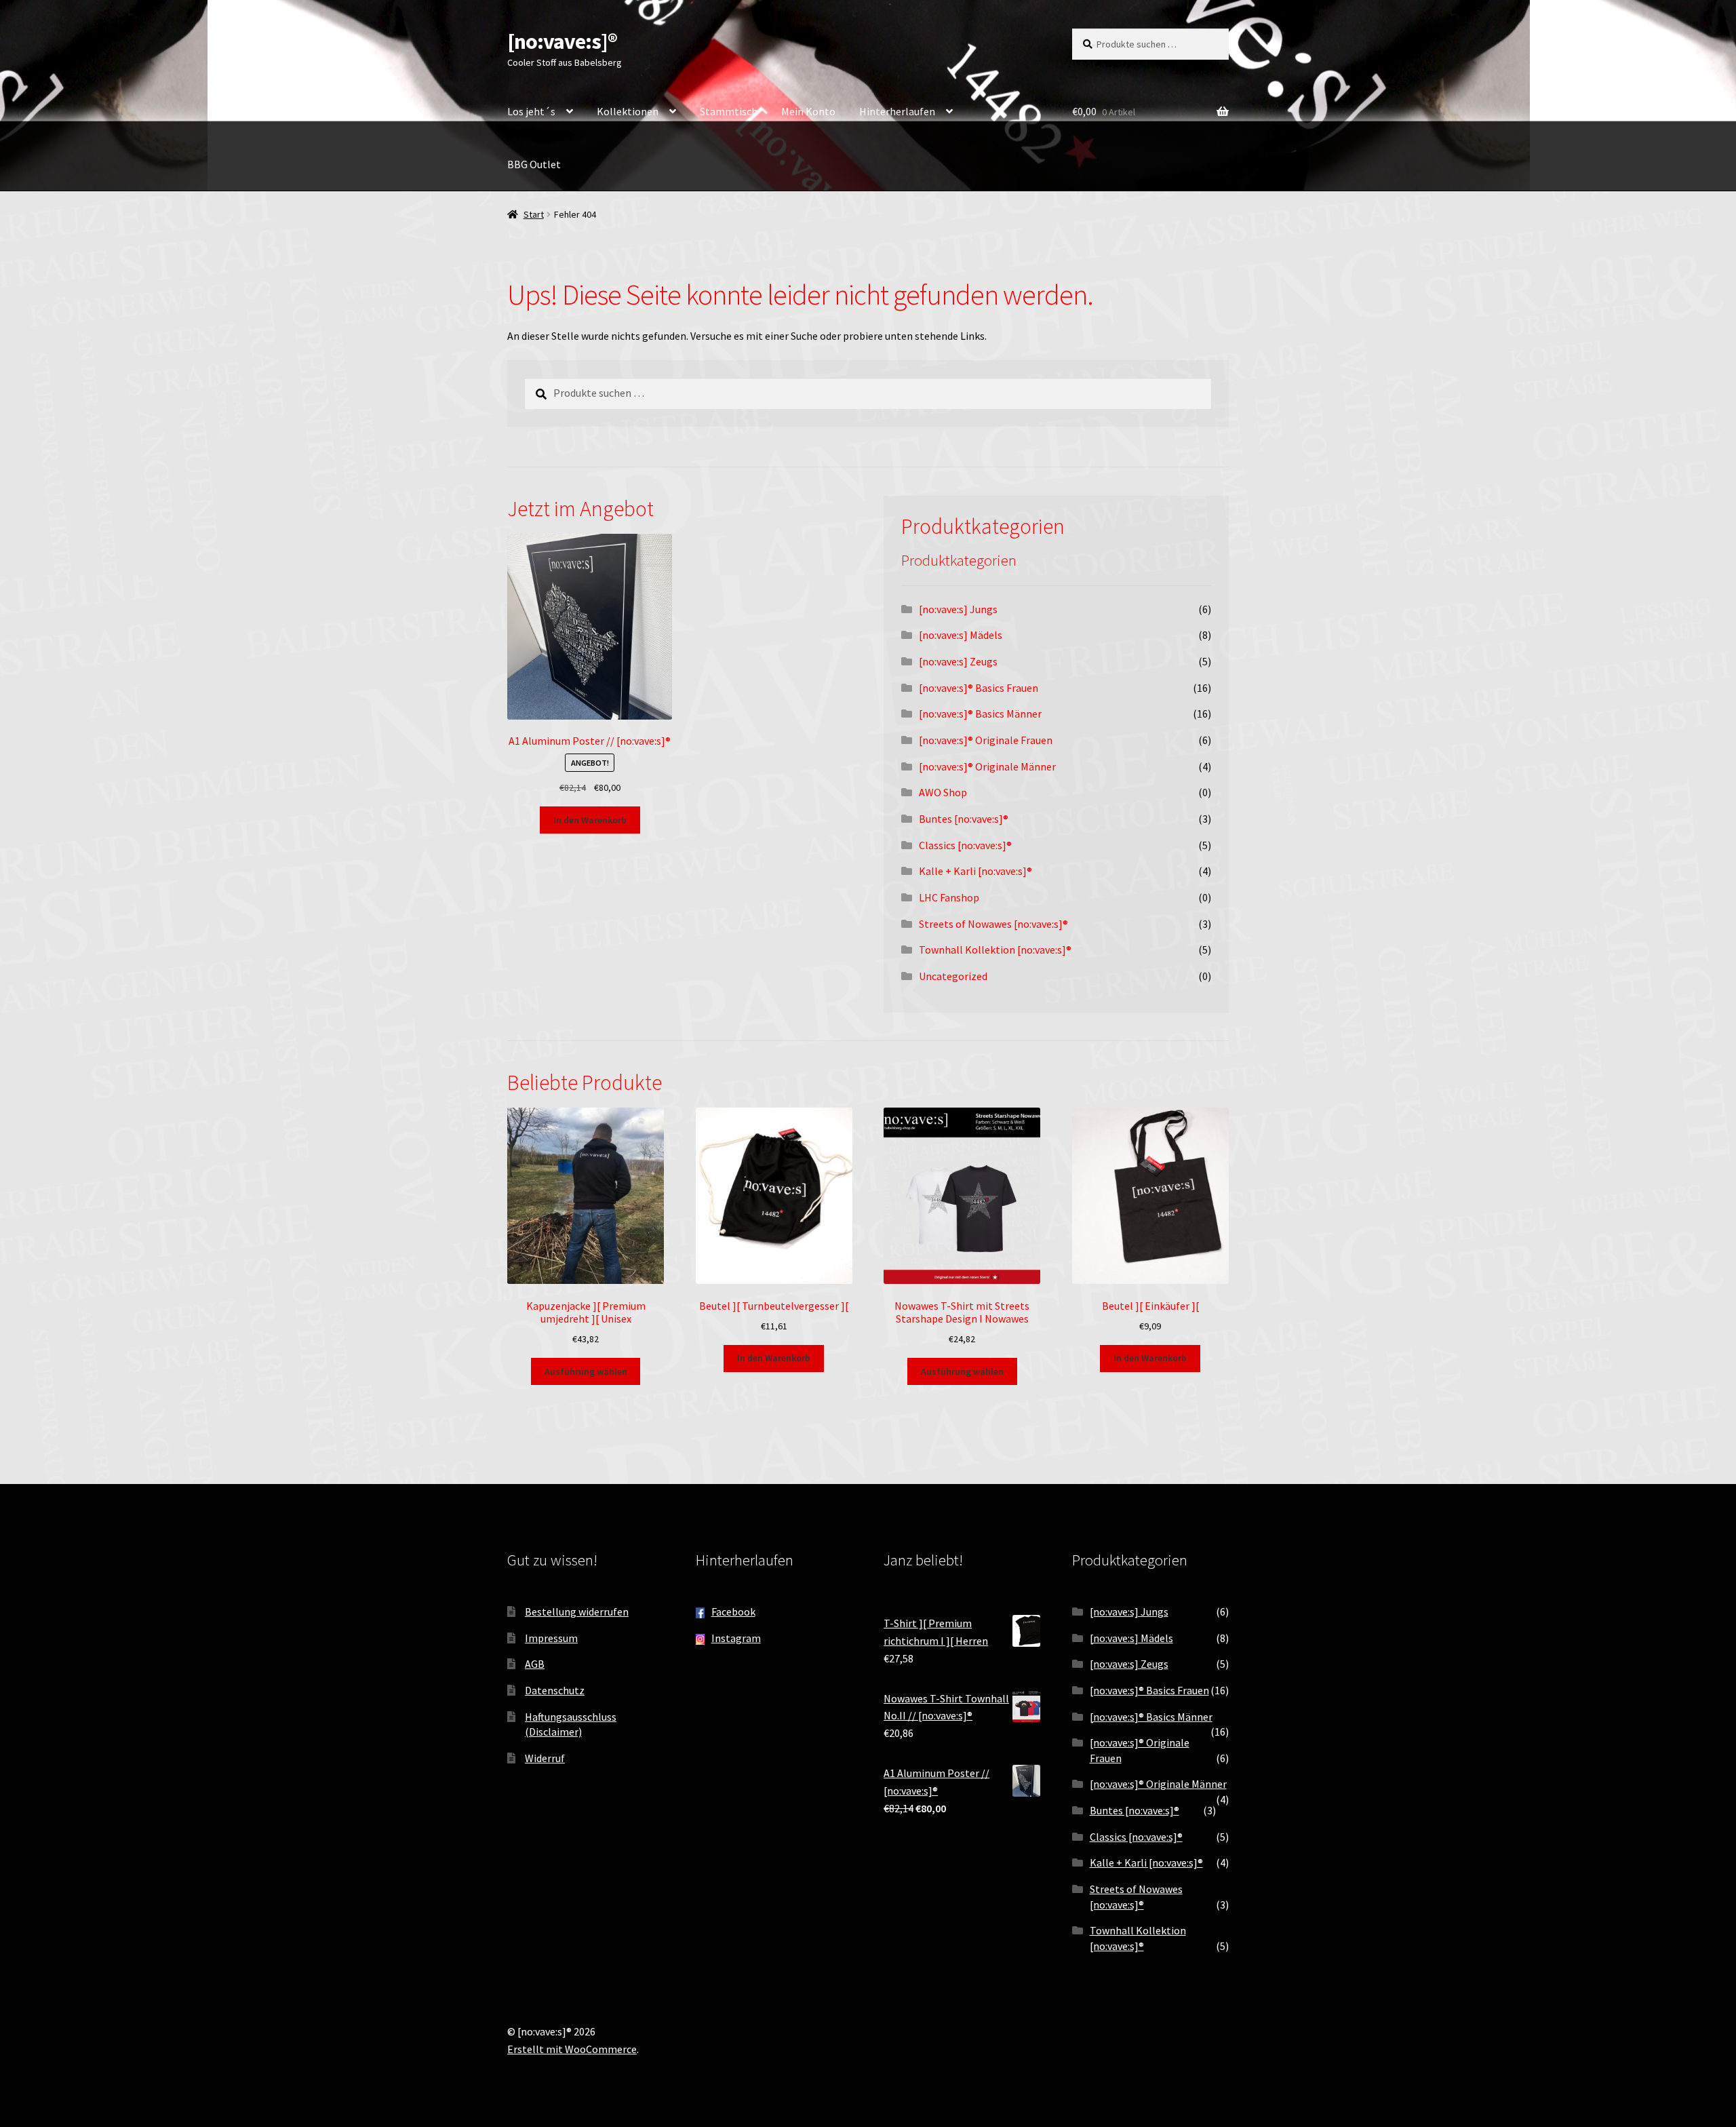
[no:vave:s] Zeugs (958, 661)
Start (534, 214)
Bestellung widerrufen (577, 1612)
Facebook (733, 1612)
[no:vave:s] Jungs (958, 609)
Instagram (736, 1638)
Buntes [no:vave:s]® (964, 819)
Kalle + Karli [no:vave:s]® (975, 871)
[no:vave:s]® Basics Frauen (979, 688)
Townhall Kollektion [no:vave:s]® (995, 950)
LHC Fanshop (949, 897)
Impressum (551, 1638)
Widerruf (545, 1758)
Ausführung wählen (586, 1371)
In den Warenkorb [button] (590, 820)
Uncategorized (953, 976)
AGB (535, 1664)
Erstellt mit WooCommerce (572, 2049)
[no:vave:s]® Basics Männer (980, 714)
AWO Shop (943, 792)
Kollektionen (628, 111)
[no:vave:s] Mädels (961, 635)
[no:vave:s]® (562, 41)
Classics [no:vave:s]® (965, 845)
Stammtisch (729, 111)
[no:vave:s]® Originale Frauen (986, 740)
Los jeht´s (531, 111)
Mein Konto (808, 111)
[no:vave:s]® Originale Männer (987, 766)
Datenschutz (555, 1690)
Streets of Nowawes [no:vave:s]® (993, 924)
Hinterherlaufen (897, 111)
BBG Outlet (534, 164)
